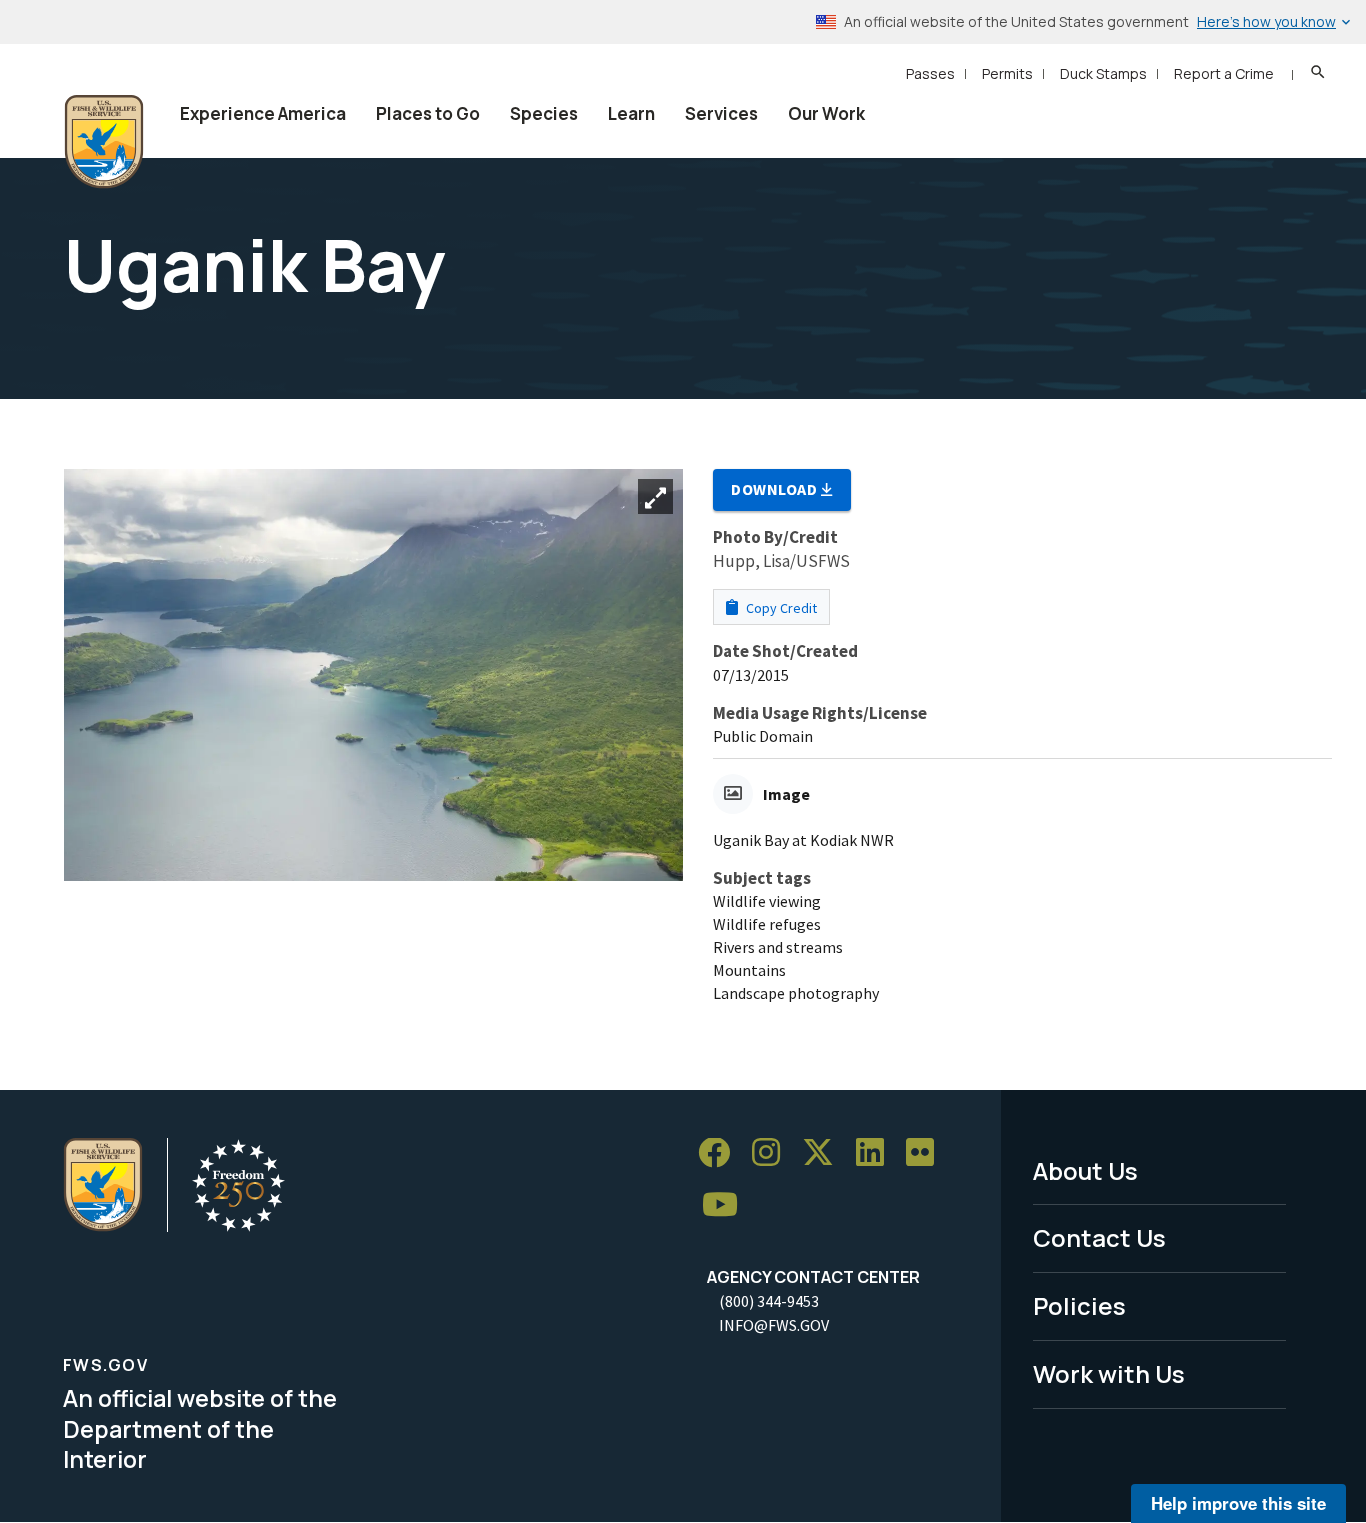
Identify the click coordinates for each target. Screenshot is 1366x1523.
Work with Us (1109, 1373)
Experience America (263, 113)
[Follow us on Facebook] (721, 1153)
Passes (930, 73)
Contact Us (1099, 1237)
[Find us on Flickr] (927, 1153)
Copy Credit (780, 608)
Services (721, 113)
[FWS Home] (104, 142)
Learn (631, 113)
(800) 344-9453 (769, 1301)
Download (776, 489)
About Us (1085, 1170)
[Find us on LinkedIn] (877, 1153)
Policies (1079, 1305)
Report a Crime (1224, 73)
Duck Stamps (1103, 73)
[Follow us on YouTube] (727, 1204)
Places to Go (428, 113)
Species (544, 113)
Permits (1007, 73)
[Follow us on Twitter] (825, 1153)
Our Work (826, 113)
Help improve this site (1238, 1503)
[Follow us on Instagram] (773, 1153)
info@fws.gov (774, 1325)
